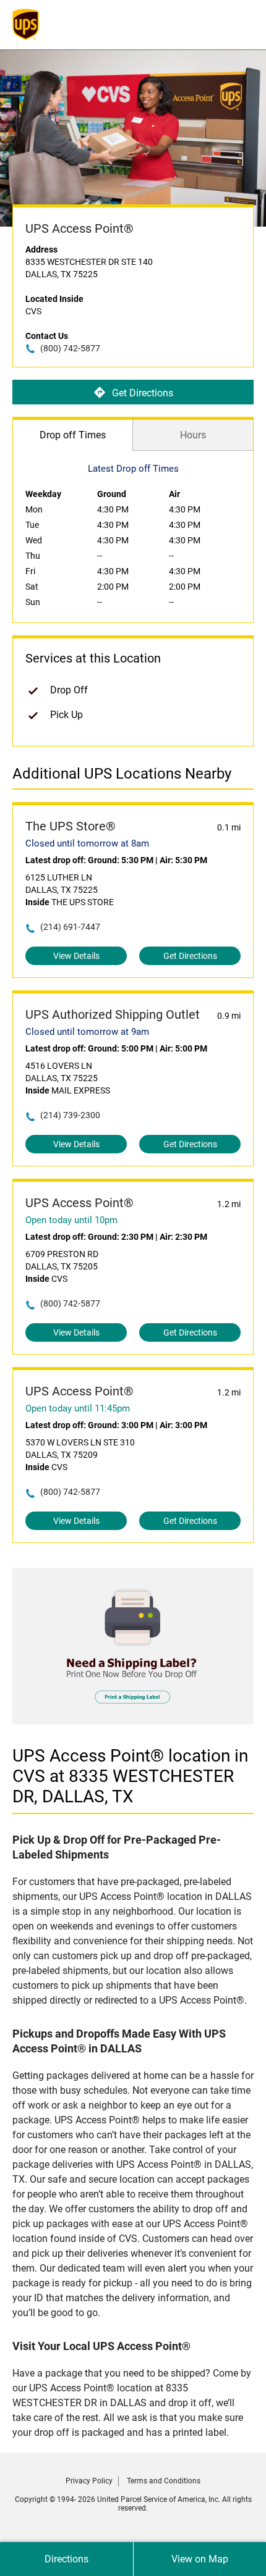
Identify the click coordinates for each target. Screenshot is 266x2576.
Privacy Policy (89, 2481)
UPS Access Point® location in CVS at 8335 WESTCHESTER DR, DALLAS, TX (130, 1776)
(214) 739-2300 (70, 1115)
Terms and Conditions (164, 2481)
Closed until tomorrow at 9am (87, 1032)
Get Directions (143, 393)
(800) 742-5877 (70, 348)
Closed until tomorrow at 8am (87, 843)
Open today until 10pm (71, 1220)
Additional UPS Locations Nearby (122, 774)
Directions (66, 2559)
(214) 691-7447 (70, 927)
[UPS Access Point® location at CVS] (133, 1721)
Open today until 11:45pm (78, 1408)
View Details (76, 956)
